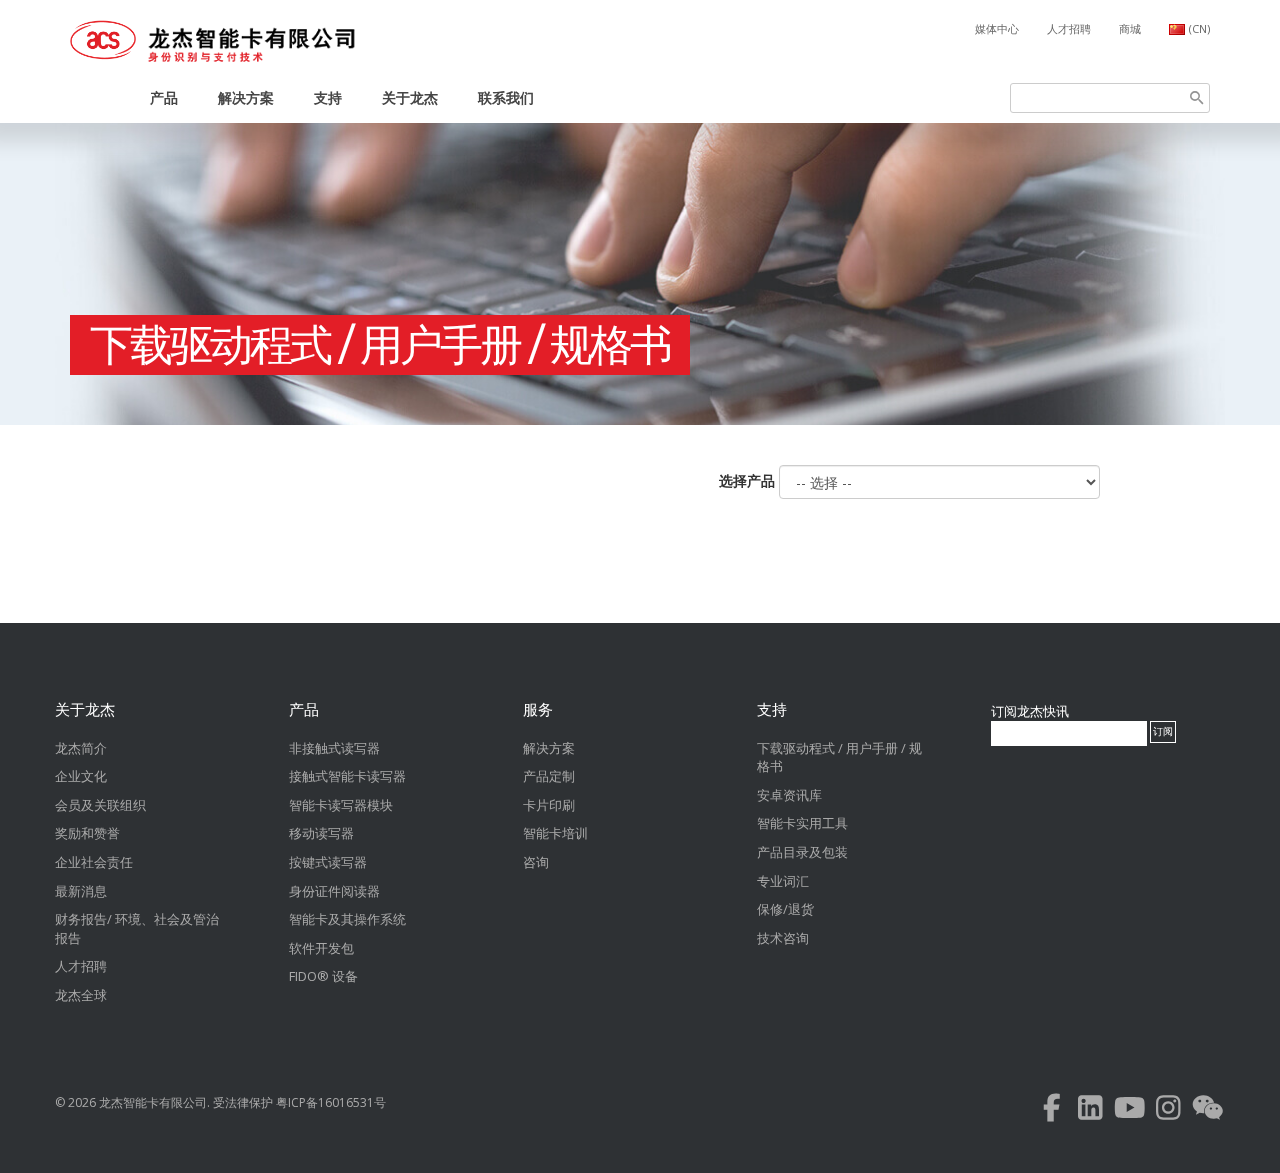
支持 (328, 97)
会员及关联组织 (100, 805)
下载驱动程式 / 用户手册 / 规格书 (380, 345)
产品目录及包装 (802, 852)
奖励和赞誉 (87, 833)
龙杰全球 (81, 995)
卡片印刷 (549, 805)
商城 (1130, 28)
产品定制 (549, 776)
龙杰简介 (81, 748)
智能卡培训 (555, 833)
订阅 (1163, 731)
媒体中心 (997, 28)
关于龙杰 (410, 97)
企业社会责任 (94, 862)
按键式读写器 (328, 862)
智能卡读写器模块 (341, 805)
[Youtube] (1129, 1112)
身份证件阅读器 (334, 891)
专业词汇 (783, 881)
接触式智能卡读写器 (347, 776)
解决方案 (246, 97)
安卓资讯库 (789, 795)
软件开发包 (321, 948)
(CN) (1199, 28)
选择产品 (747, 480)
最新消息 (81, 891)
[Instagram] (1168, 1112)
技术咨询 (783, 938)
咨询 (536, 862)
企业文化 (81, 776)
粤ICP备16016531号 (331, 1102)
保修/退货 (785, 909)
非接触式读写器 (334, 748)
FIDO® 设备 (323, 976)
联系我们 (506, 97)
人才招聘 (1069, 28)
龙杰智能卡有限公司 (153, 1102)
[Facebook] (1051, 1112)
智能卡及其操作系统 (347, 919)
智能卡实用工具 (802, 823)
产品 (164, 97)
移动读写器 (321, 833)
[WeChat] (1207, 1112)
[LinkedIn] (1090, 1112)
